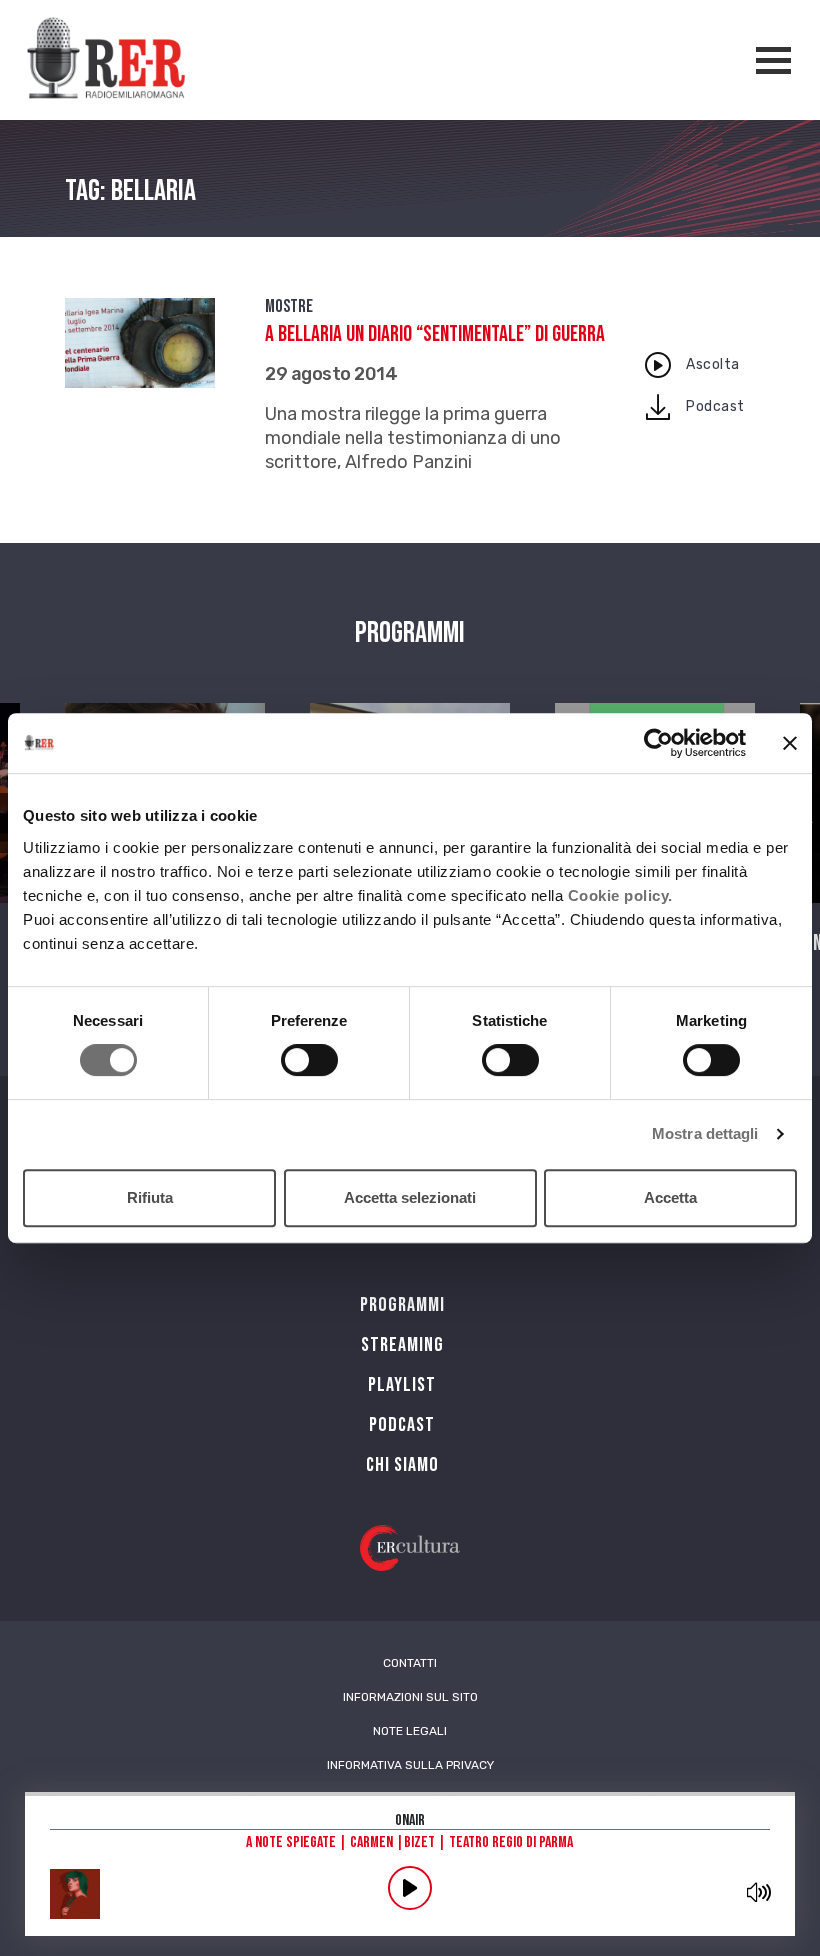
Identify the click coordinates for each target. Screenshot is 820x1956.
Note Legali (410, 1731)
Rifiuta (150, 1197)
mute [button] (758, 1892)
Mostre (289, 306)
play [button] (410, 1888)
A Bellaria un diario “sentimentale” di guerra (435, 334)
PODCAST (402, 1425)
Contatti (410, 1663)
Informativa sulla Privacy (410, 1765)
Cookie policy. (620, 895)
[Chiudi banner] (790, 743)
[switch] (309, 1060)
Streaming (402, 1345)
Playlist (402, 1385)
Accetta (670, 1197)
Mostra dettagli (705, 1133)
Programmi (402, 1305)
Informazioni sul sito (410, 1697)
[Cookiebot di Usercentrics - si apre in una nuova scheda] (658, 743)
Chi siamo (402, 1465)
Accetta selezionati (410, 1197)
